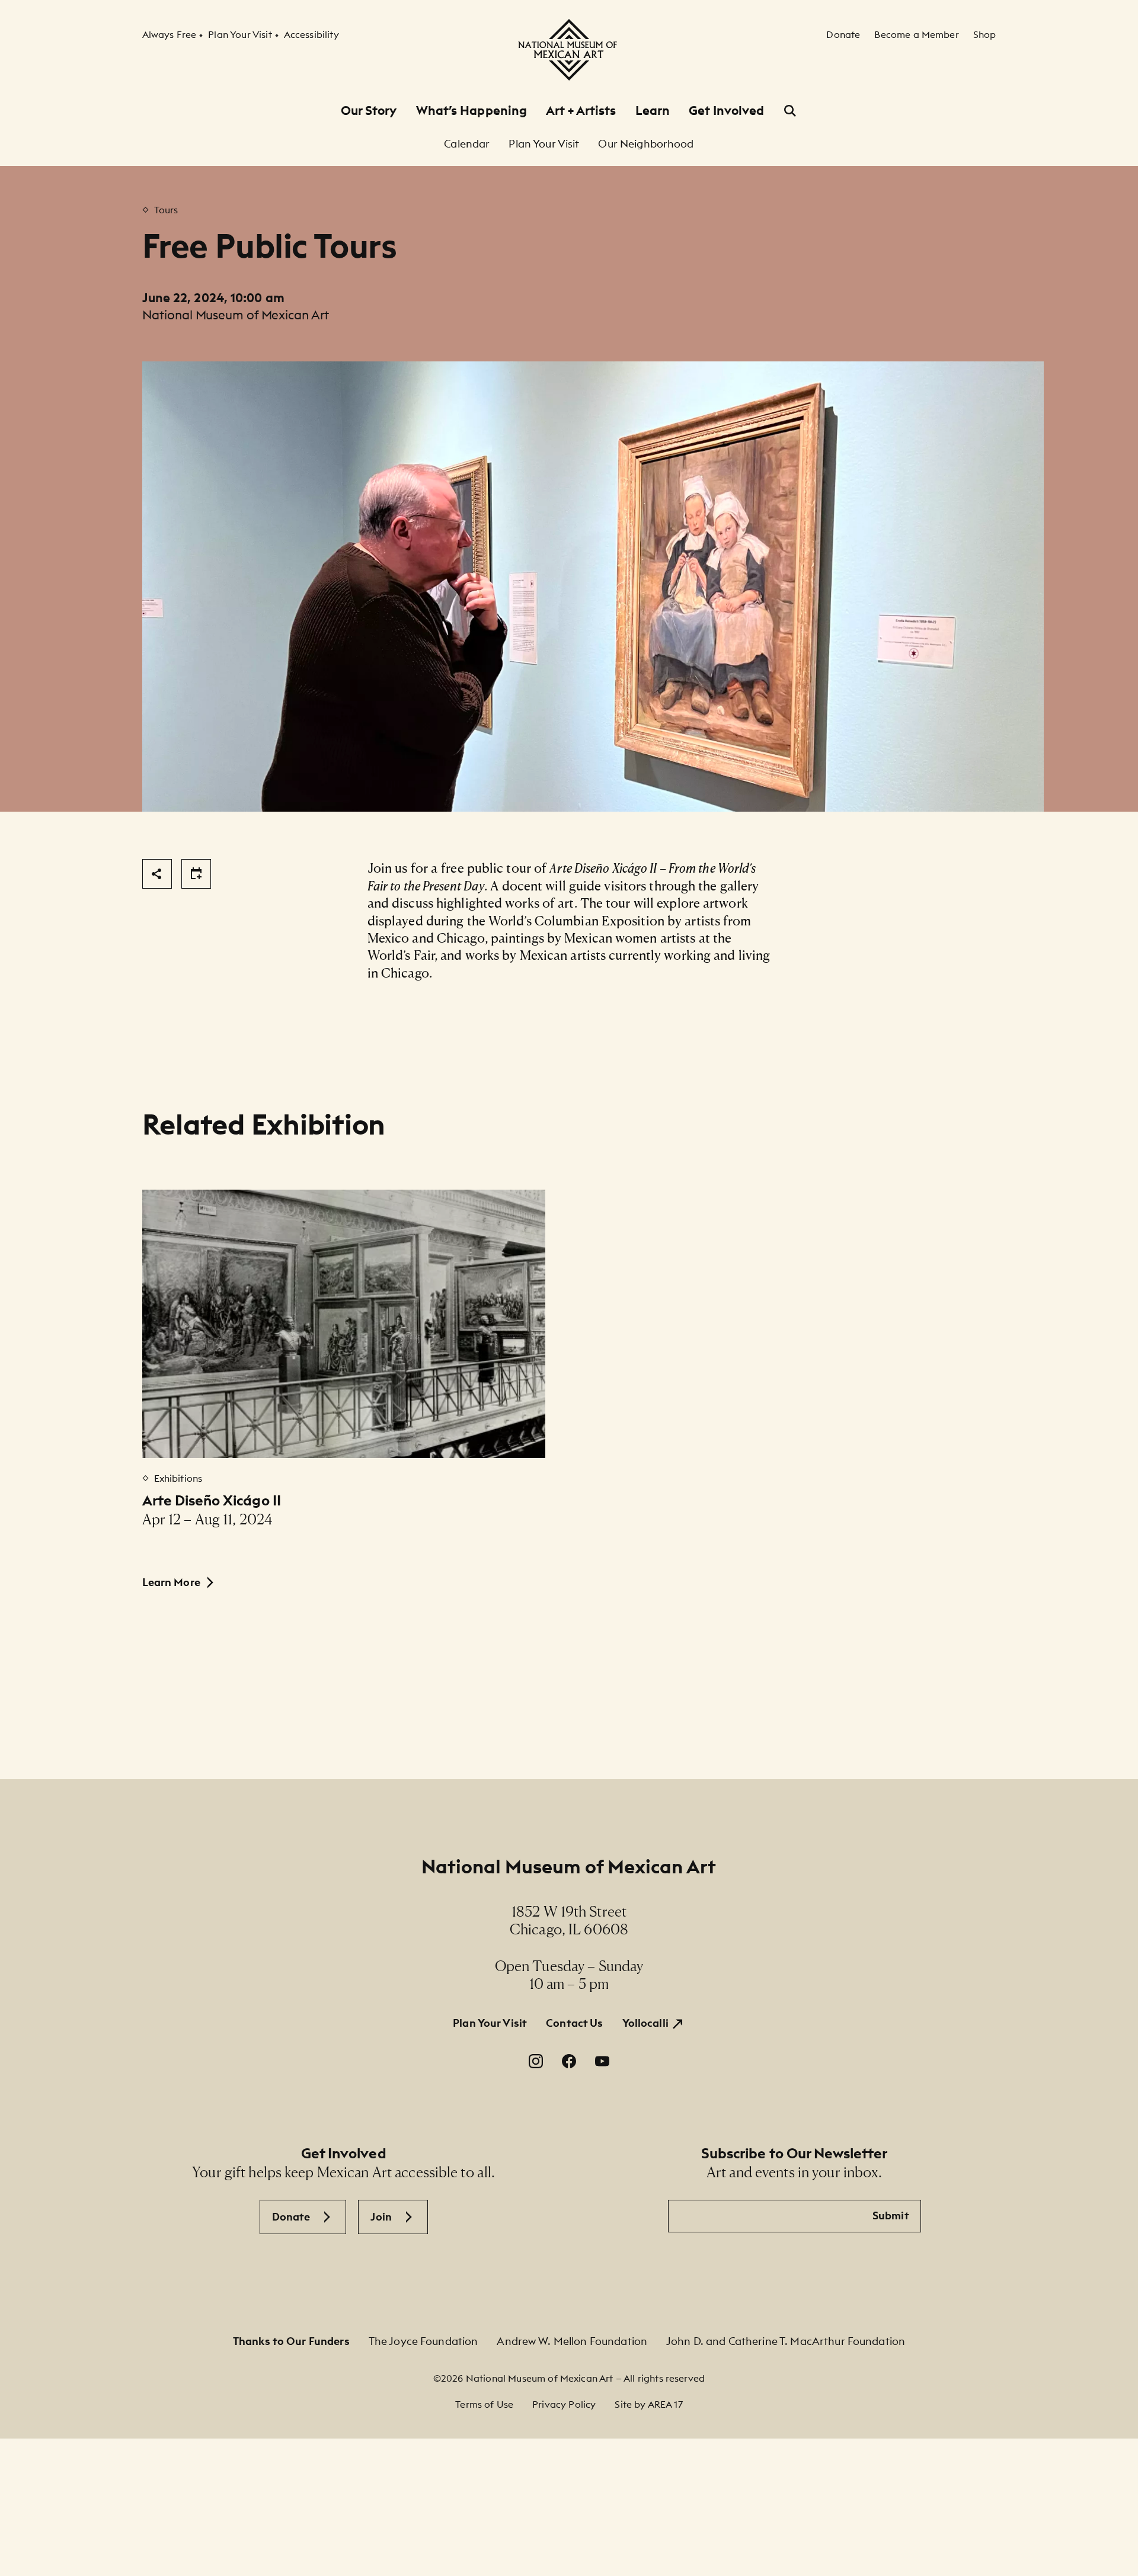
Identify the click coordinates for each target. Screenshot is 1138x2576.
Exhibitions (178, 1478)
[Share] (157, 874)
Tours (166, 210)
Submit (891, 2215)
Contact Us (574, 2023)
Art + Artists (581, 110)
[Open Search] (790, 111)
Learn (653, 110)
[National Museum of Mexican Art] (569, 50)
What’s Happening (472, 110)
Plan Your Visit (490, 2023)
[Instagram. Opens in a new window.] (536, 2061)
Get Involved (726, 110)
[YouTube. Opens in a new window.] (602, 2061)
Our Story (369, 110)
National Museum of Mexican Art (569, 1867)
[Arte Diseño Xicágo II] (344, 1324)
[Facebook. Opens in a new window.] (569, 2061)
